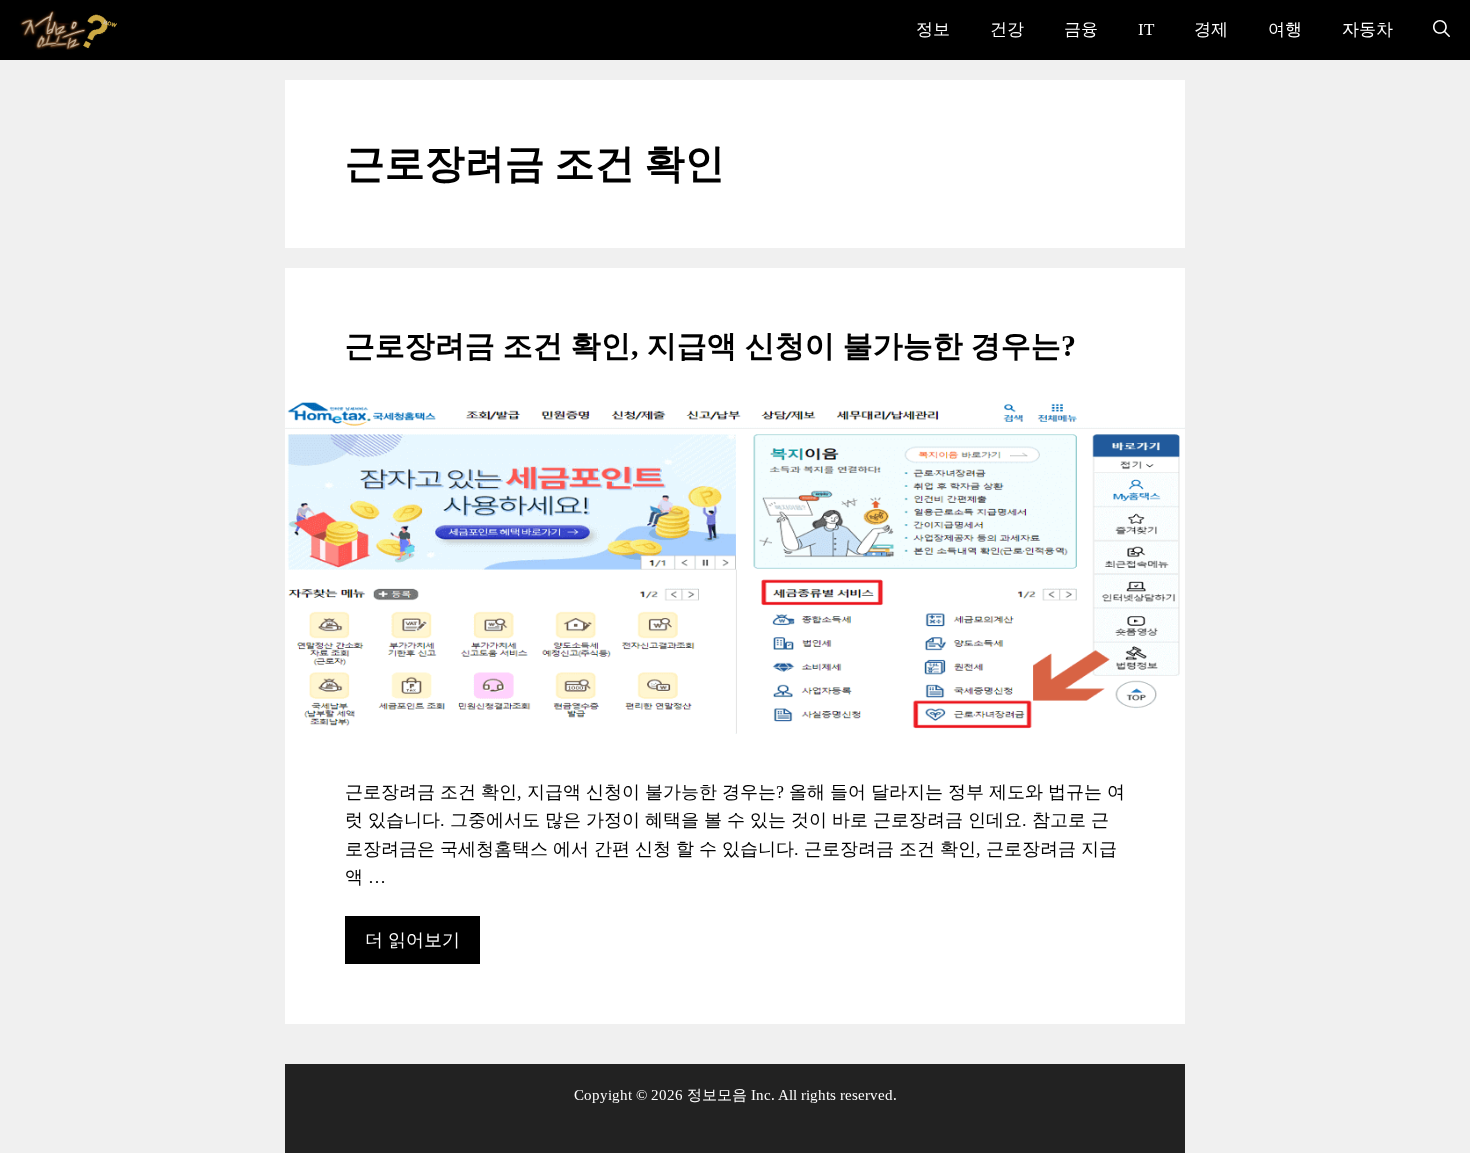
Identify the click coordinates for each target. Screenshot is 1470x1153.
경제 (1211, 29)
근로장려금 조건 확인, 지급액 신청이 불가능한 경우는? (710, 345)
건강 (1007, 29)
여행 (1285, 29)
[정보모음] (70, 30)
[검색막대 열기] (1441, 30)
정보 (933, 29)
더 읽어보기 (412, 940)
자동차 (1367, 29)
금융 (1081, 29)
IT (1146, 29)
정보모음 (717, 1095)
